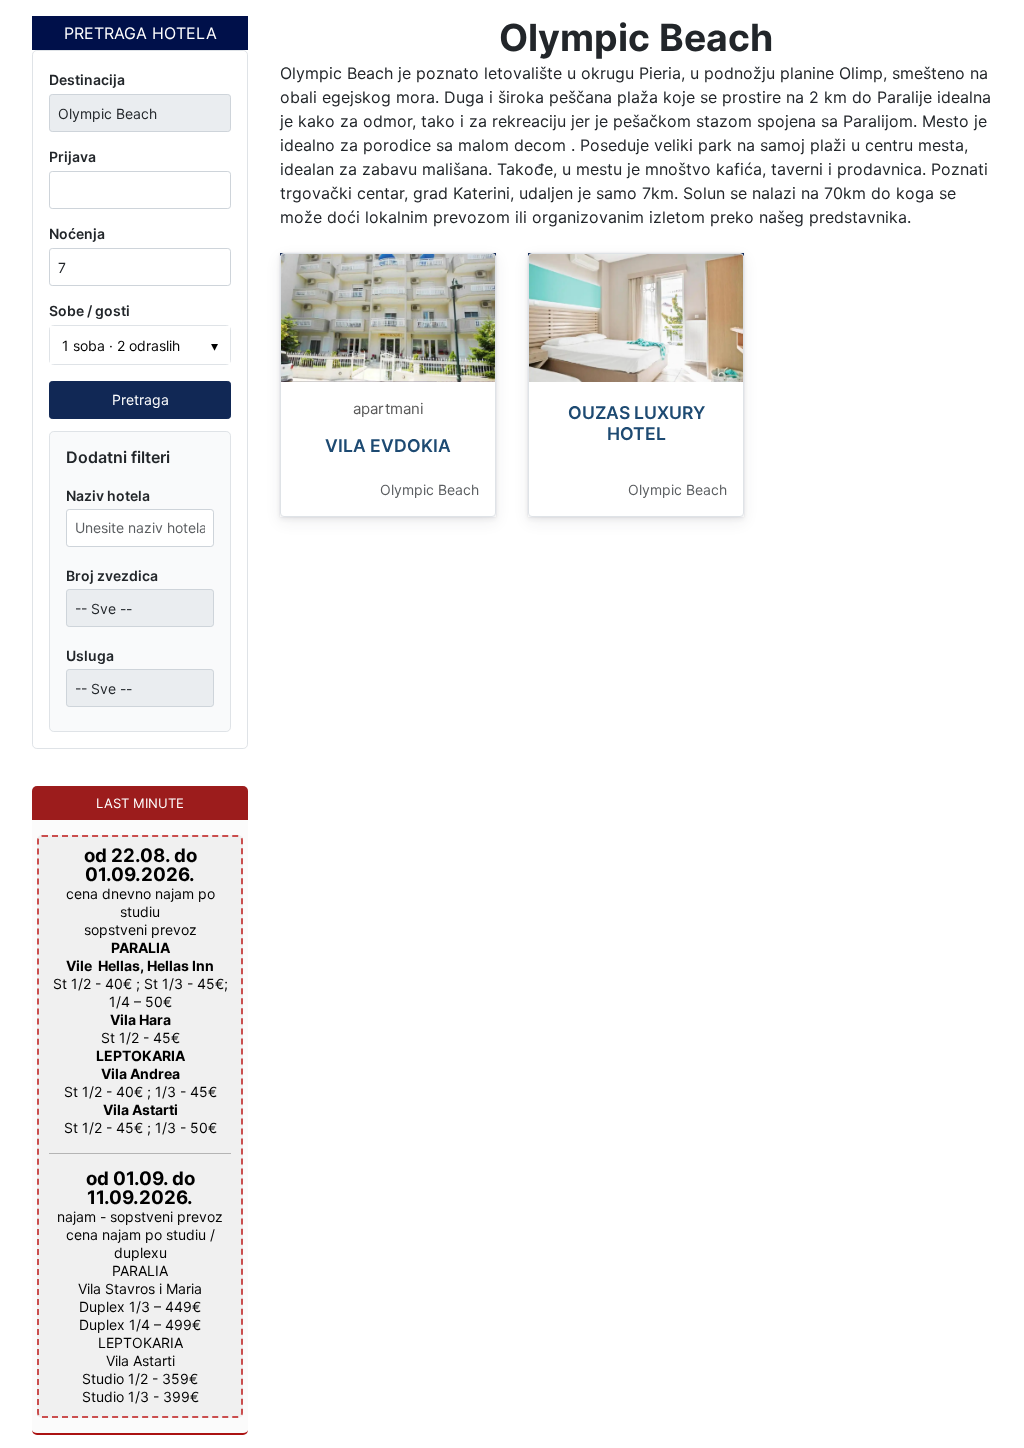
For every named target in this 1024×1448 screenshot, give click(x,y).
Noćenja (77, 233)
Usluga (90, 656)
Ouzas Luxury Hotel (636, 423)
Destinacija (87, 79)
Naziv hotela (108, 496)
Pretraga (140, 399)
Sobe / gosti (89, 310)
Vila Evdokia (388, 445)
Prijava (72, 156)
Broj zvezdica (112, 576)
